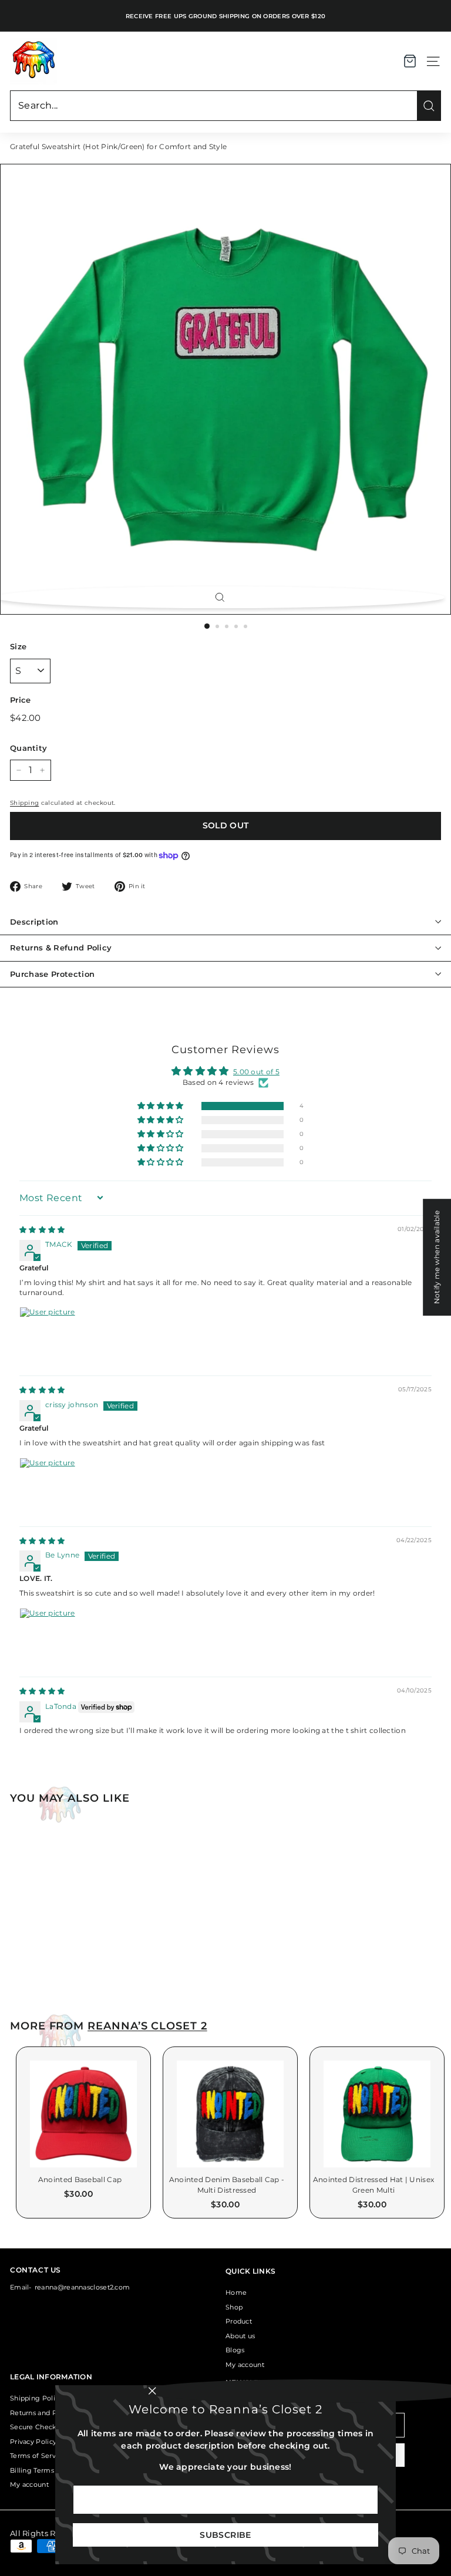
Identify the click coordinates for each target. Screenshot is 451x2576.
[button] (161, 1106)
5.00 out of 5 (256, 1072)
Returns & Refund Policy (61, 948)
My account (245, 2365)
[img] (42, 1230)
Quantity (28, 748)
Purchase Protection (52, 974)
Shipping (24, 803)
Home (236, 2292)
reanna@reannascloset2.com (83, 2287)
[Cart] (410, 61)
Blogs (235, 2350)
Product (239, 2321)
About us (240, 2336)
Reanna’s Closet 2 (147, 2026)
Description (34, 922)
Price (21, 700)
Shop (234, 2307)
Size (18, 646)
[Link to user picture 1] (48, 1335)
